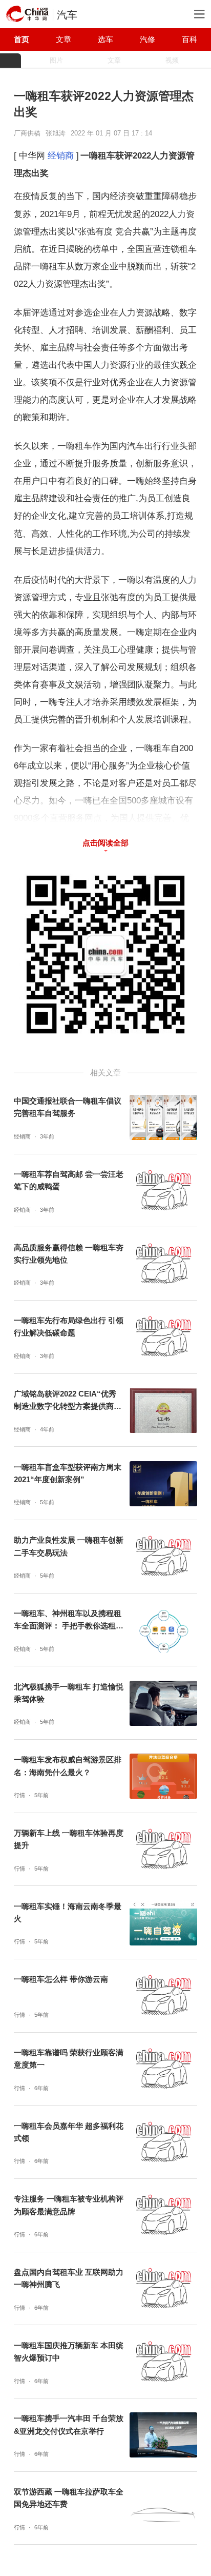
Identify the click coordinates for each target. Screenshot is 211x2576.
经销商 (61, 155)
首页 (22, 39)
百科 (189, 39)
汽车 (67, 15)
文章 (64, 39)
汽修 (147, 39)
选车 (105, 39)
